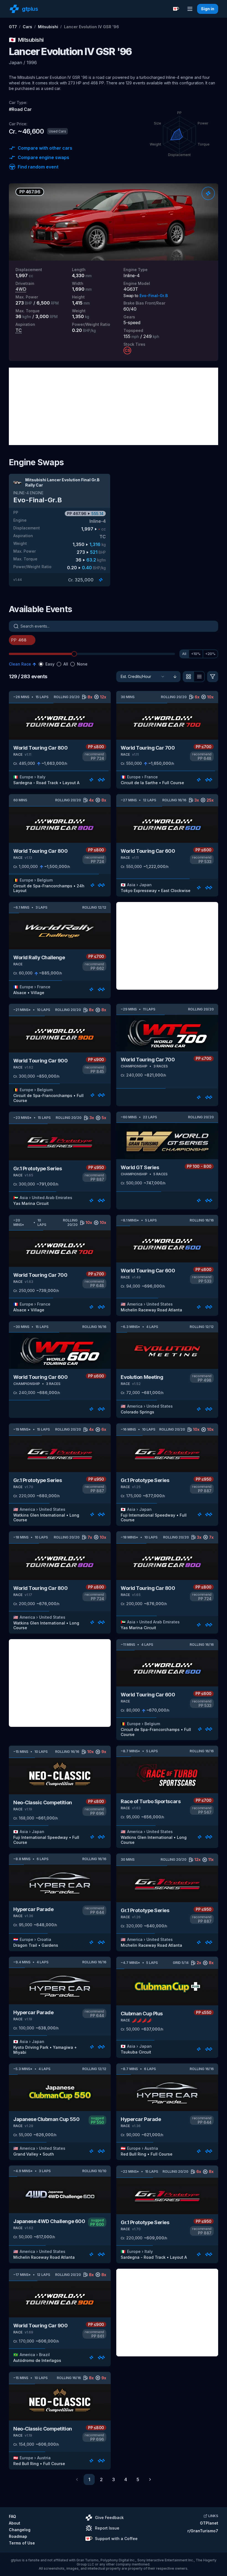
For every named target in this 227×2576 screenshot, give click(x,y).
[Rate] (208, 193)
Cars (27, 27)
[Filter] (213, 677)
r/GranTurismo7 (203, 2531)
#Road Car (20, 109)
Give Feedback (109, 2517)
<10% (196, 654)
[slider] (74, 654)
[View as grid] (188, 677)
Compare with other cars (45, 148)
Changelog (20, 2530)
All (184, 654)
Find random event (38, 167)
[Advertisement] (114, 406)
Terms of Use (22, 2543)
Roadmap (18, 2536)
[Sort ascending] (175, 677)
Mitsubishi (48, 27)
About (15, 2523)
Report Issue (107, 2528)
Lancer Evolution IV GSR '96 (91, 27)
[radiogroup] (63, 664)
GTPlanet (209, 2523)
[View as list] (199, 677)
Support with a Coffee (116, 2539)
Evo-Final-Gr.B (154, 296)
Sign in (208, 9)
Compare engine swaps (43, 157)
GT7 (13, 27)
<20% (210, 654)
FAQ (12, 2516)
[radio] (41, 664)
